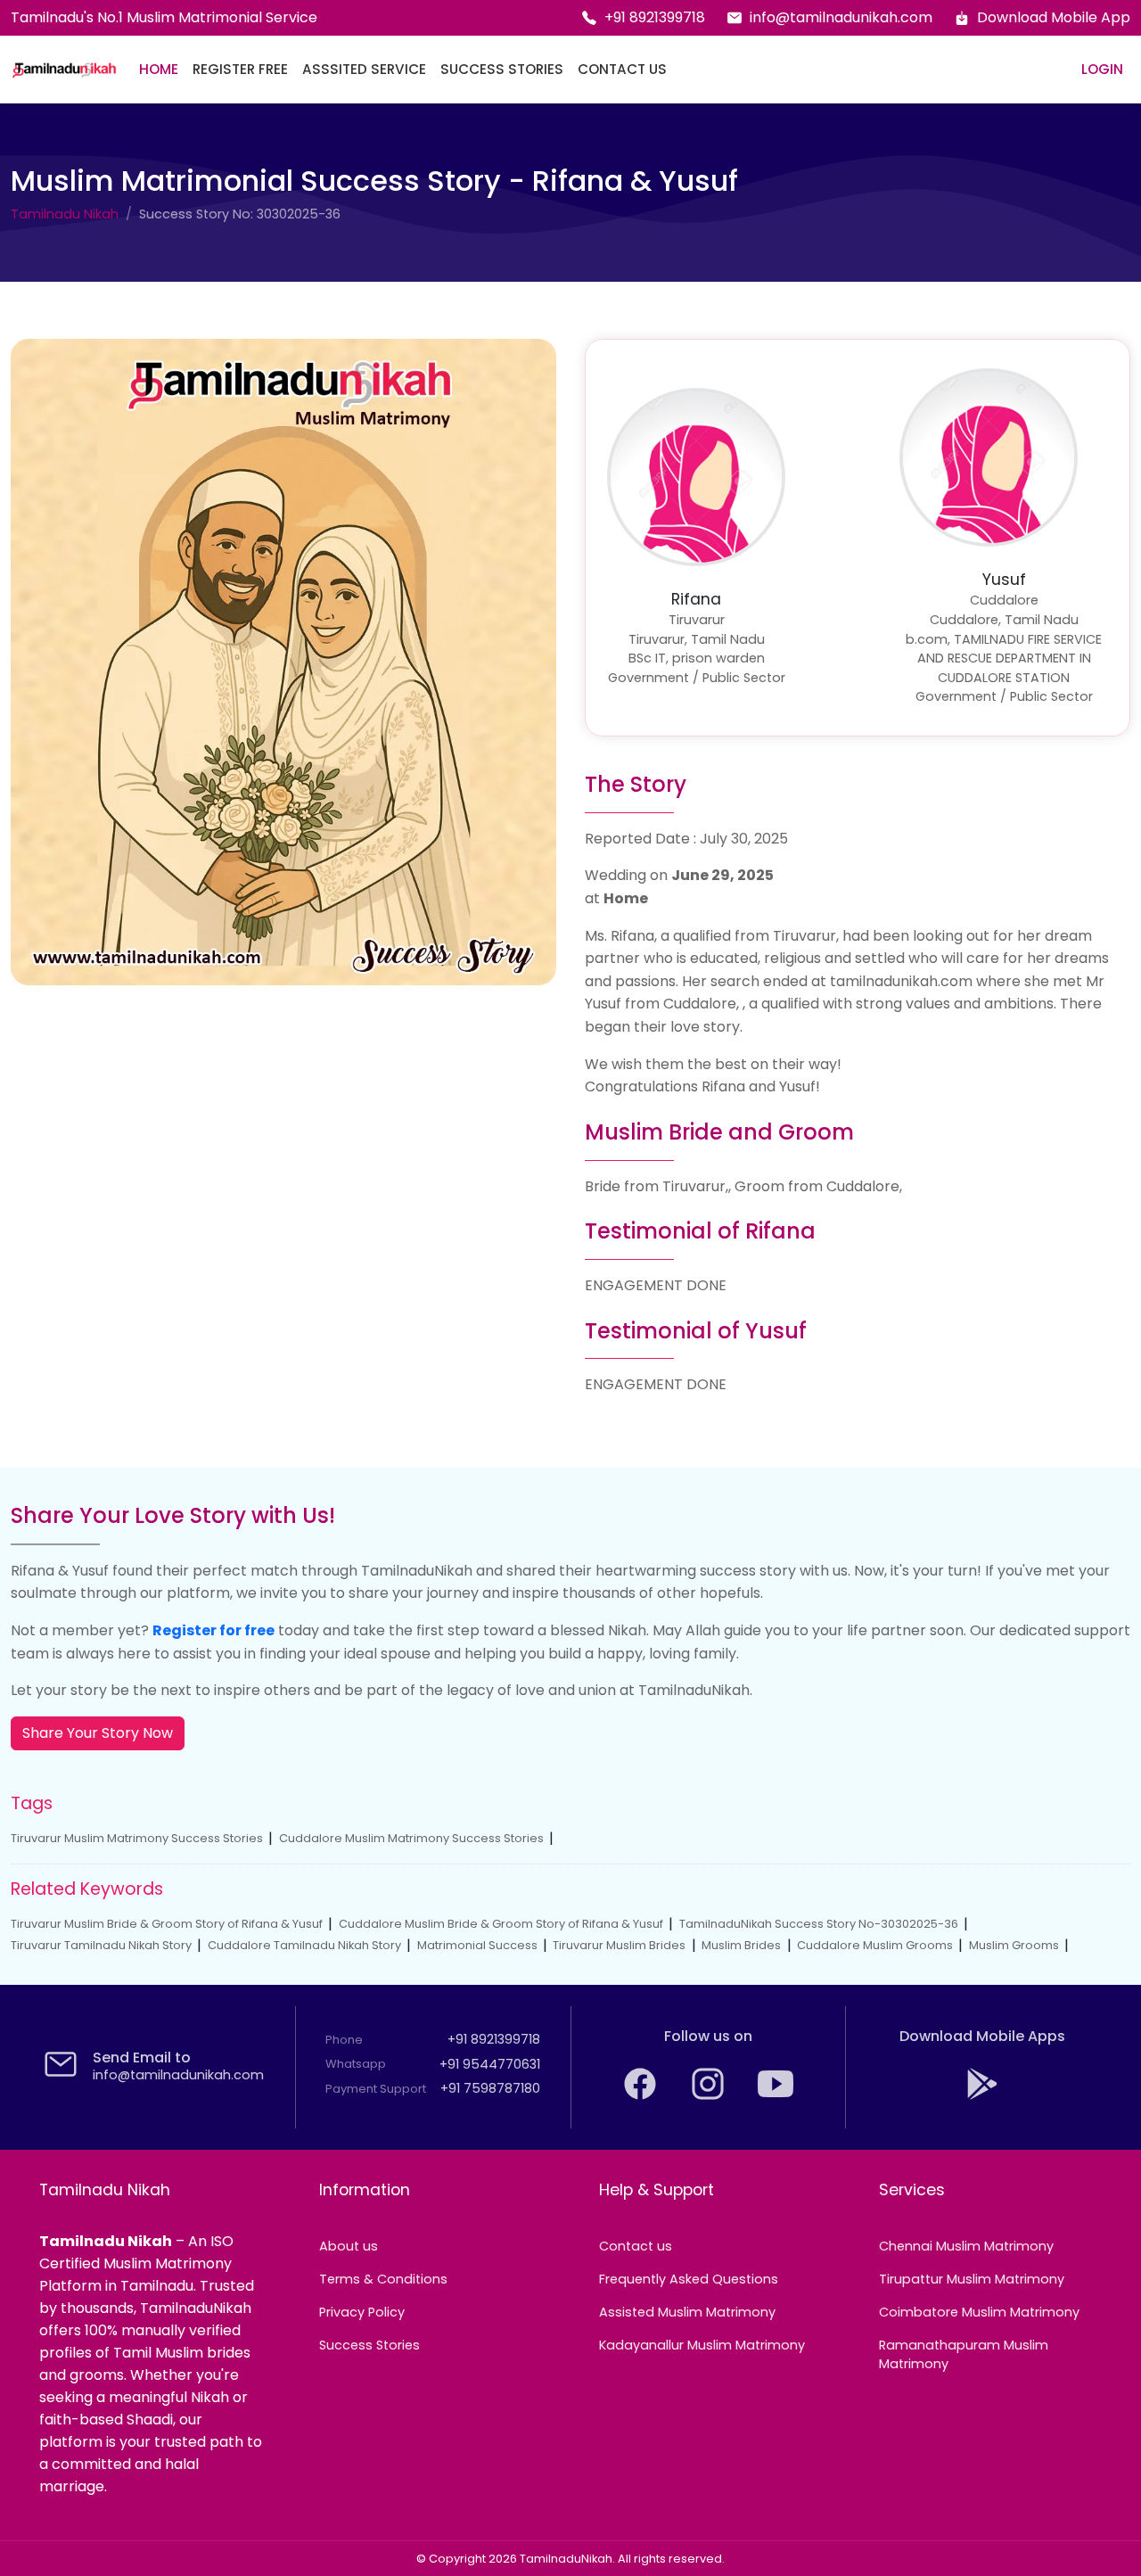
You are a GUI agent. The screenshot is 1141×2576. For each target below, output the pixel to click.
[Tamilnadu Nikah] (64, 70)
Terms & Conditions (383, 2279)
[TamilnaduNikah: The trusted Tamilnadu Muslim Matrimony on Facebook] (642, 2097)
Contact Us (622, 69)
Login (1102, 69)
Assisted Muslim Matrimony (687, 2312)
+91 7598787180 (490, 2088)
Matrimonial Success (477, 1945)
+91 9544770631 (490, 2064)
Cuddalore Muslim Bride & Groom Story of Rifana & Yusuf (501, 1924)
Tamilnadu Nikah (65, 214)
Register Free (240, 69)
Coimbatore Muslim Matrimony (979, 2312)
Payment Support (376, 2089)
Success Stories (502, 69)
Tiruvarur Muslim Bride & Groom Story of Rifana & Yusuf (167, 1924)
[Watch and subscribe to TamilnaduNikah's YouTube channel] (776, 2097)
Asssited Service (364, 69)
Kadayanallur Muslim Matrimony (702, 2345)
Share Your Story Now (98, 1733)
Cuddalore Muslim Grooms (875, 1945)
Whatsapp (356, 2064)
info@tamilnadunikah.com (841, 17)
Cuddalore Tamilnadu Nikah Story (304, 1945)
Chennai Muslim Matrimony (966, 2246)
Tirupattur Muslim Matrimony (972, 2279)
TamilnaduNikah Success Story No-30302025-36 (819, 1924)
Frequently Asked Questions (689, 2279)
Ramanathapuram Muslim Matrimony (964, 2354)
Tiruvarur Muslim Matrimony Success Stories (137, 1838)
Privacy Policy (362, 2312)
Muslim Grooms (1014, 1945)
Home (159, 69)
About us (349, 2246)
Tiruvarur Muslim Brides (619, 1945)
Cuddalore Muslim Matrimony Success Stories (411, 1838)
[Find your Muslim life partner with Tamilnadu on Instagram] (710, 2097)
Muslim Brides (741, 1945)
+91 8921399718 (655, 17)
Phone (344, 2040)
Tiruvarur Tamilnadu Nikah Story (101, 1945)
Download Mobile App (1054, 17)
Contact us (636, 2246)
